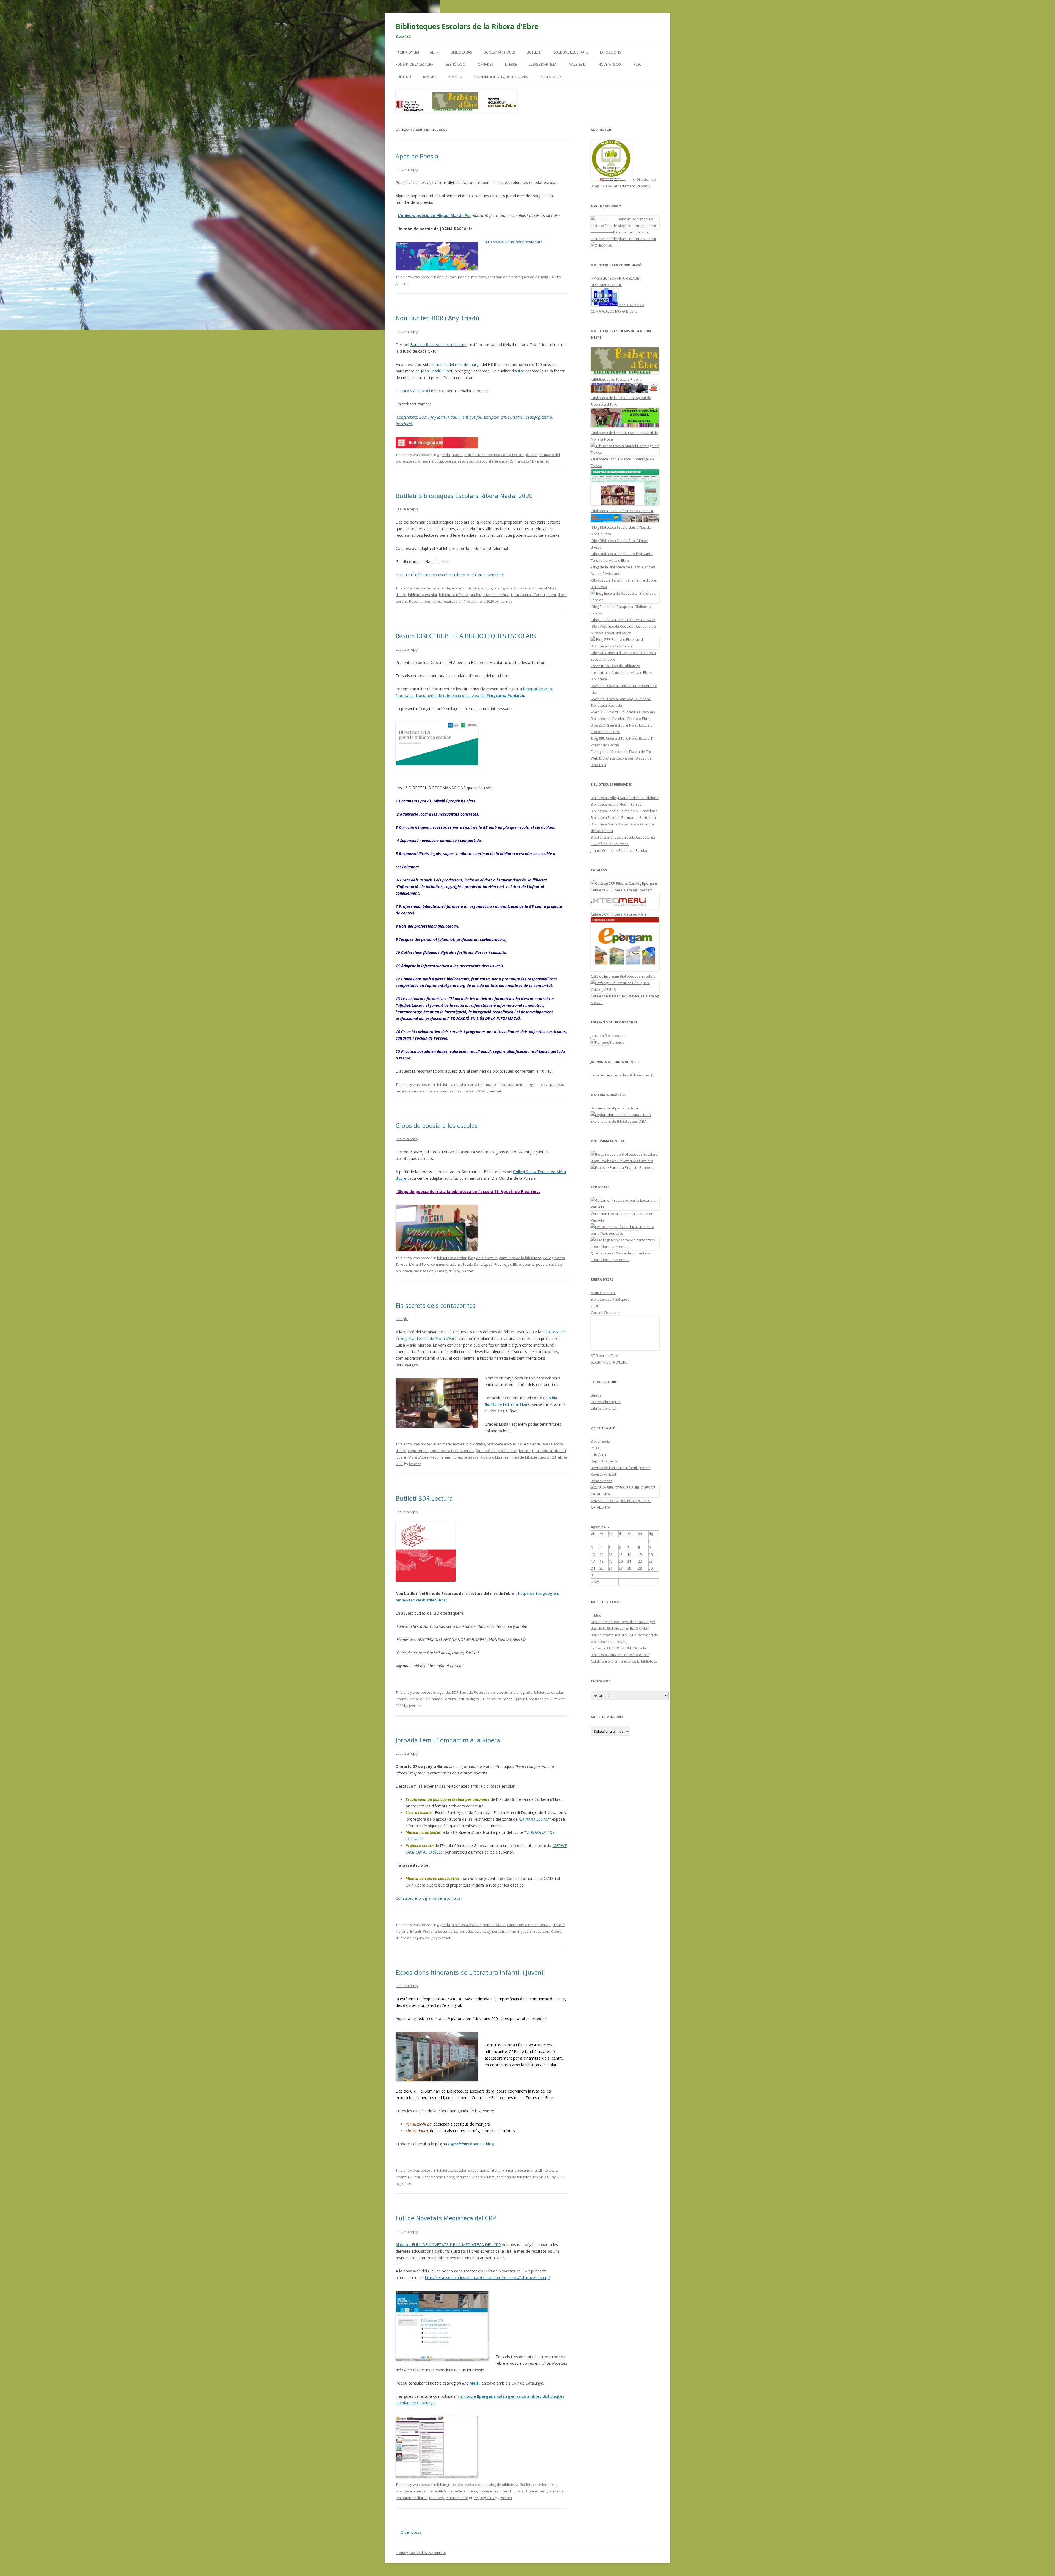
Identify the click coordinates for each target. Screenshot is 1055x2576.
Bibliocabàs (461, 52)
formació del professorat (496, 1451)
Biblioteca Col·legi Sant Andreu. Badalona (625, 798)
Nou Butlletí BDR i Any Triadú (438, 318)
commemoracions (446, 1264)
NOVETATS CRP (610, 64)
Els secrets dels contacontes (436, 1305)
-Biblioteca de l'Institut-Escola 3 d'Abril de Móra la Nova (624, 436)
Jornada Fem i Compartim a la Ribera (448, 1740)
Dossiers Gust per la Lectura (614, 1108)
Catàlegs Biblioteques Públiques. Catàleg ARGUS (625, 999)
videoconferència (489, 461)
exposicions (478, 2170)
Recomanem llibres (425, 601)
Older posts (408, 2532)
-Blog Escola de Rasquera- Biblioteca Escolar (621, 610)
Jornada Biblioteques (608, 1036)
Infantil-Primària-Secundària (419, 1699)
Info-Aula (598, 1454)
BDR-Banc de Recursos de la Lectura (494, 455)
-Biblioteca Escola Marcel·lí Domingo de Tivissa (623, 462)
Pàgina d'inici (407, 52)
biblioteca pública (454, 595)
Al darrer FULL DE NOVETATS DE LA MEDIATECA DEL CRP (448, 2245)
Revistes (455, 77)
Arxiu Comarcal (603, 1293)
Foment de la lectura (414, 64)
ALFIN (434, 52)
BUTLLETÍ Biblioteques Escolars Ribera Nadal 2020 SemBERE (450, 575)
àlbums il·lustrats (466, 588)
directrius (505, 1084)
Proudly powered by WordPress (421, 2553)
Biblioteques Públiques (610, 1299)
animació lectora (451, 1444)
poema (528, 1264)
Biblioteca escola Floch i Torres (616, 804)
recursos (479, 277)
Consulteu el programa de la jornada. (429, 1898)
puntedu (557, 1084)
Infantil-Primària (496, 595)
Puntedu (403, 77)
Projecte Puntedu (639, 1167)
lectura (525, 1451)
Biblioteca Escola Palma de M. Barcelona (624, 811)
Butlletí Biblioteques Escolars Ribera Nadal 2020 (464, 496)
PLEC (638, 64)
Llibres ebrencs (603, 1408)
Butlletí (534, 52)
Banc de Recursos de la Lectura (438, 345)
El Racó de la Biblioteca (610, 844)
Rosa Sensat (601, 1481)
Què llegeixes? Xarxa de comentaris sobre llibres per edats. (621, 1256)
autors (451, 277)
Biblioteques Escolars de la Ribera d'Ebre (467, 26)
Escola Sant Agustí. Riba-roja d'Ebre (492, 1264)
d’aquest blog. (471, 2144)
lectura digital (469, 1699)
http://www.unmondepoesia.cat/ (513, 242)
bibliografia (503, 588)
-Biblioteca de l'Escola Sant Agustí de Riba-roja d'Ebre (621, 401)
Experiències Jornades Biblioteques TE (623, 1075)
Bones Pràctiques (499, 52)
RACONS (430, 77)
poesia (464, 277)
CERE (595, 1306)
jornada (424, 461)
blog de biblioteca (483, 1258)
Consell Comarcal (605, 1312)
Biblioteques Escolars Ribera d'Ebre (620, 719)
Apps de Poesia (417, 156)
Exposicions (610, 52)
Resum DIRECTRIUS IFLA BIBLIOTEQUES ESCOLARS (466, 636)
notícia (438, 461)
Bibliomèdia (600, 1441)
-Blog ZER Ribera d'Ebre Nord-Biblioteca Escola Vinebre (623, 656)
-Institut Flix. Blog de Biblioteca (615, 666)
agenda (444, 455)
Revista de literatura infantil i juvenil (620, 1468)
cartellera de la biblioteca (520, 1258)
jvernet (402, 283)
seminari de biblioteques (508, 277)
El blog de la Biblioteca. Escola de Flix (621, 752)
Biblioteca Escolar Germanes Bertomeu (623, 817)
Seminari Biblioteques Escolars (501, 77)
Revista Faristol (603, 1474)
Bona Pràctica (494, 1925)
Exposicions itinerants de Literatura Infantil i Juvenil (470, 1972)
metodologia (525, 1084)
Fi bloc (596, 1615)
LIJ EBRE (511, 64)
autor (519, 371)
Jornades (485, 64)
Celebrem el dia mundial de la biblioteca (624, 1661)
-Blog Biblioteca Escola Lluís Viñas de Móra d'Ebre (621, 531)
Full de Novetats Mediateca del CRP (446, 2218)
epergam (421, 2491)
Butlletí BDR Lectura (424, 1498)
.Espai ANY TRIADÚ (413, 391)
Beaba (596, 1395)
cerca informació (482, 1084)
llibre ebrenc (537, 2491)
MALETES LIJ (578, 64)
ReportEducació (604, 1461)
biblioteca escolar (423, 595)
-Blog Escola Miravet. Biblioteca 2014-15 (623, 620)
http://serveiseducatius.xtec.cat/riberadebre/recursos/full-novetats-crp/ (488, 2278)
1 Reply (402, 1319)
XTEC (608, 245)
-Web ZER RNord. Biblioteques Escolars (623, 712)
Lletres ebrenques (606, 1402)
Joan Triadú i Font (437, 371)
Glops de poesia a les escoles (437, 1125)
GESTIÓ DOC (455, 64)
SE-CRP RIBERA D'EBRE (609, 1362)
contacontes (418, 1451)
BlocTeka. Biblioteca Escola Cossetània (623, 837)
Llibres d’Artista (543, 64)
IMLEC (595, 1448)
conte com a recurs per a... (452, 1451)
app (440, 277)
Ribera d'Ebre (492, 1457)
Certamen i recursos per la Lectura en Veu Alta (622, 1217)
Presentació (550, 77)
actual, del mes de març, (458, 364)
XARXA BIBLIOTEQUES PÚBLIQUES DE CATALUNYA (621, 1504)
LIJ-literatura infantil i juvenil (534, 595)
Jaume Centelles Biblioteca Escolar (619, 850)
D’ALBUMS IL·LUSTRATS (571, 52)
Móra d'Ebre (418, 1457)
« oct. (595, 1582)
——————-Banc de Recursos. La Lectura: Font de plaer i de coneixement (623, 235)
